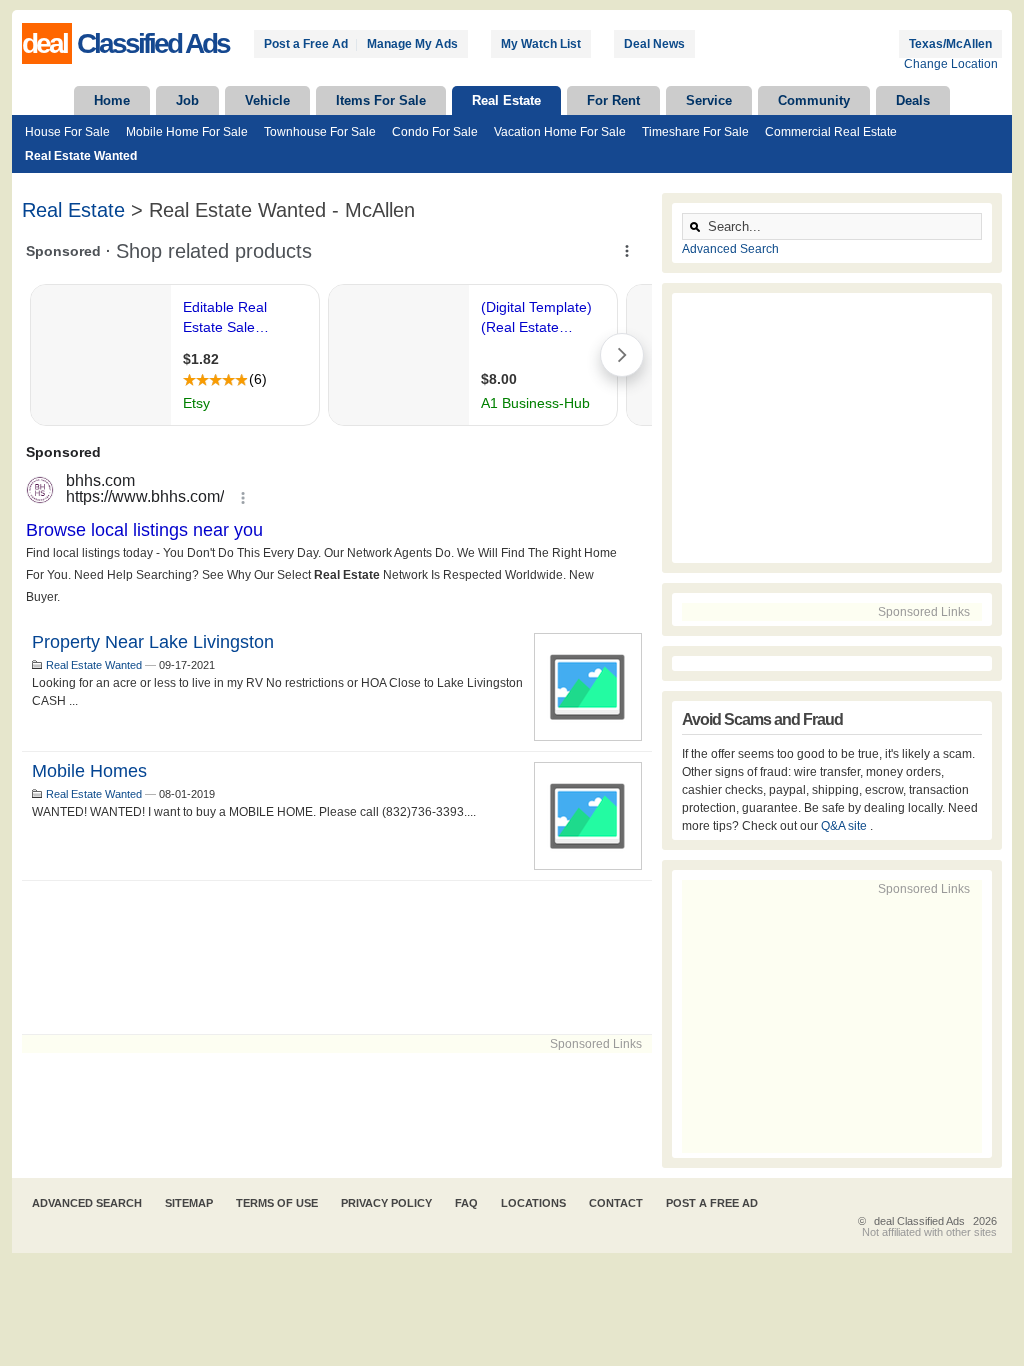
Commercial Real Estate (831, 132)
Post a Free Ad (306, 44)
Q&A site (845, 826)
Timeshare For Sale (695, 132)
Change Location (951, 64)
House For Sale (67, 132)
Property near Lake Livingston (153, 642)
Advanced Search (730, 249)
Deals (913, 100)
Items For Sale (381, 100)
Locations (533, 1203)
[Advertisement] (337, 957)
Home (112, 100)
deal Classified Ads (919, 1221)
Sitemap (189, 1203)
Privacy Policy (386, 1203)
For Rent (613, 100)
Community (814, 100)
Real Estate (506, 100)
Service (709, 100)
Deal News (654, 44)
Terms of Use (277, 1203)
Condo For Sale (435, 132)
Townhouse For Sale (320, 132)
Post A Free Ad (712, 1203)
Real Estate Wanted (81, 156)
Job (187, 100)
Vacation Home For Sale (560, 132)
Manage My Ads (412, 44)
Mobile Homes (89, 771)
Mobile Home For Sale (187, 132)
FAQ (466, 1203)
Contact (616, 1203)
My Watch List (541, 44)
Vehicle (267, 100)
